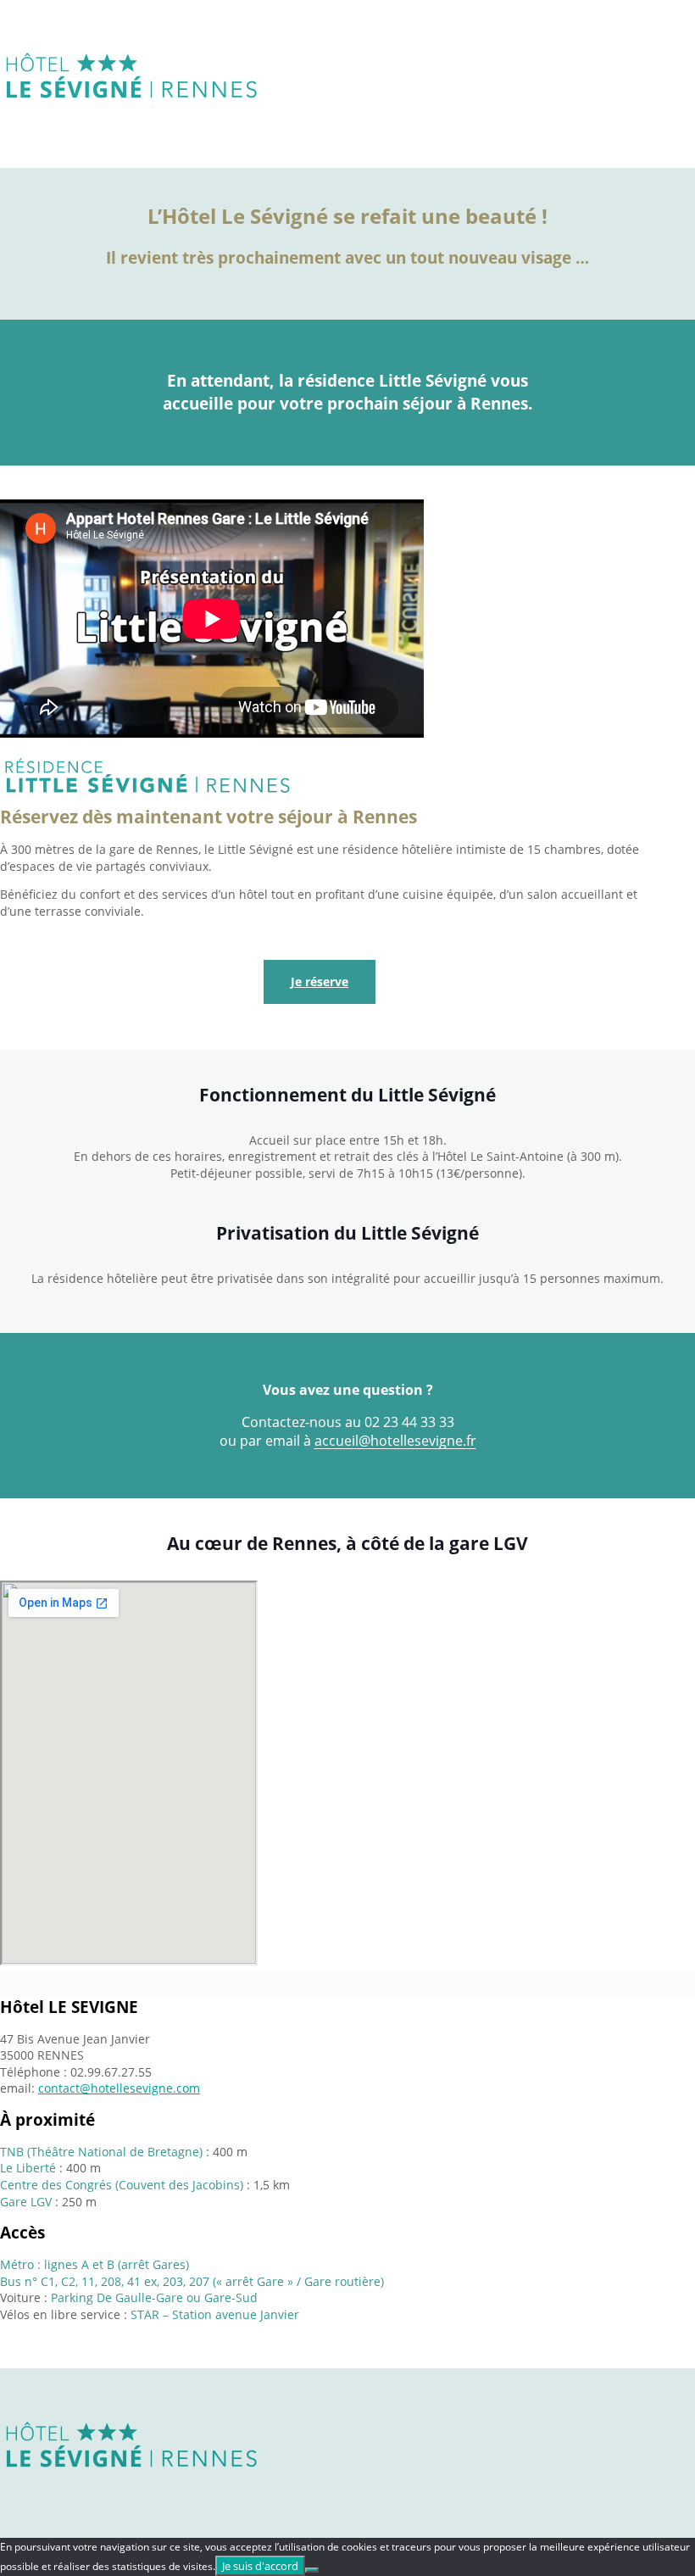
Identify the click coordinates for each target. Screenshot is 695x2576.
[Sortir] (312, 2570)
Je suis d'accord (260, 2566)
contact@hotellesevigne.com (119, 2088)
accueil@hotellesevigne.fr (395, 1441)
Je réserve (320, 981)
